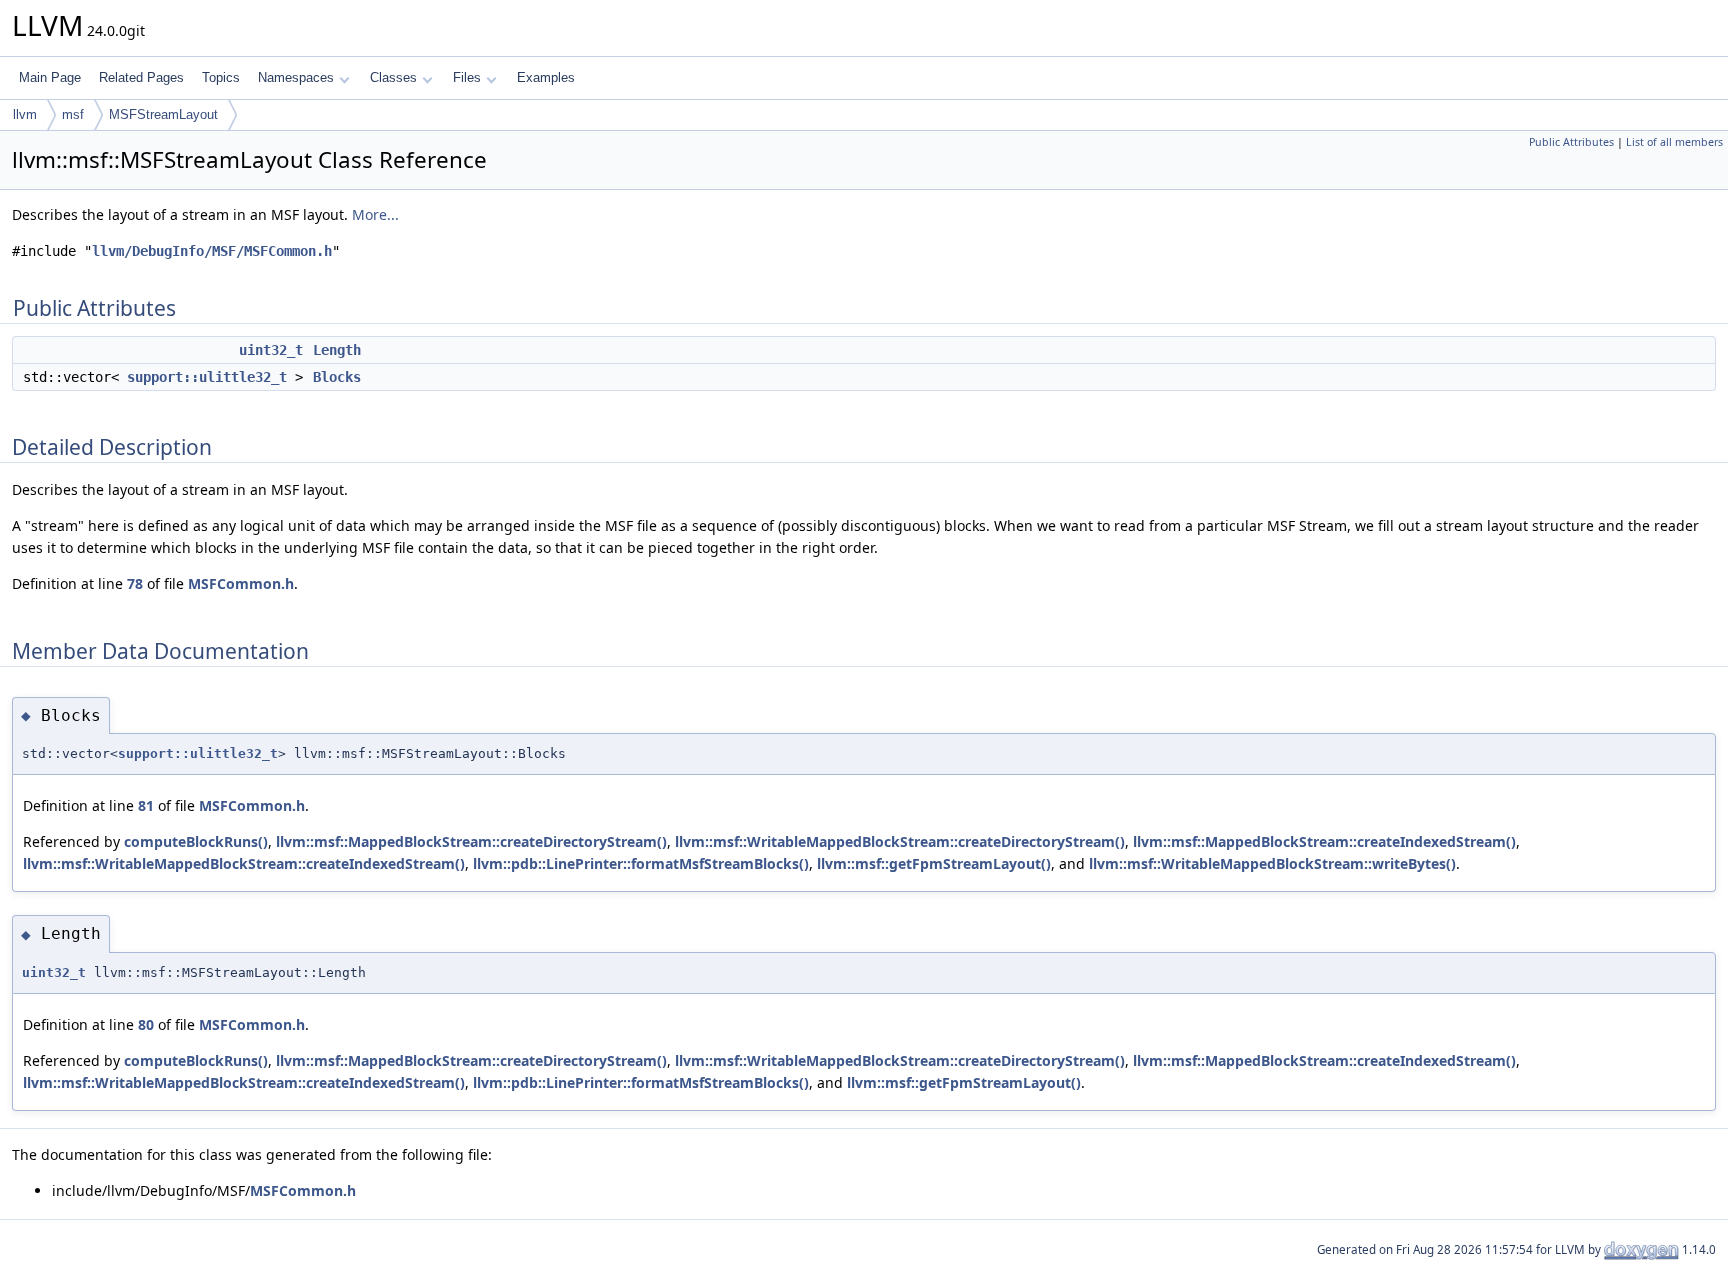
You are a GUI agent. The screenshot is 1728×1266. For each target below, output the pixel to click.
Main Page (50, 77)
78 (135, 583)
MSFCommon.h (241, 583)
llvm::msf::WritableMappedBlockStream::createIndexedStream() (244, 863)
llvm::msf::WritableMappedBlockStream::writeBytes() (1272, 863)
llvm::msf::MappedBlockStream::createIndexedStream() (1324, 841)
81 (146, 805)
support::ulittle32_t (207, 377)
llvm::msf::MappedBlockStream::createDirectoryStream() (471, 841)
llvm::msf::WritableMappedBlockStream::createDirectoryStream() (900, 841)
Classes (393, 77)
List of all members (1674, 142)
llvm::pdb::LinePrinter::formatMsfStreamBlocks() (641, 863)
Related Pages (141, 77)
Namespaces (296, 77)
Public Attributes (1571, 142)
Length (337, 350)
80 (146, 1024)
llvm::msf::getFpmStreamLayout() (934, 863)
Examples (546, 77)
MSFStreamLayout (163, 114)
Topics (221, 77)
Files (467, 77)
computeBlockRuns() (196, 841)
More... (375, 214)
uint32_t (271, 350)
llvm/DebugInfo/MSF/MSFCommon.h (212, 251)
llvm (25, 114)
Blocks (337, 377)
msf (73, 114)
